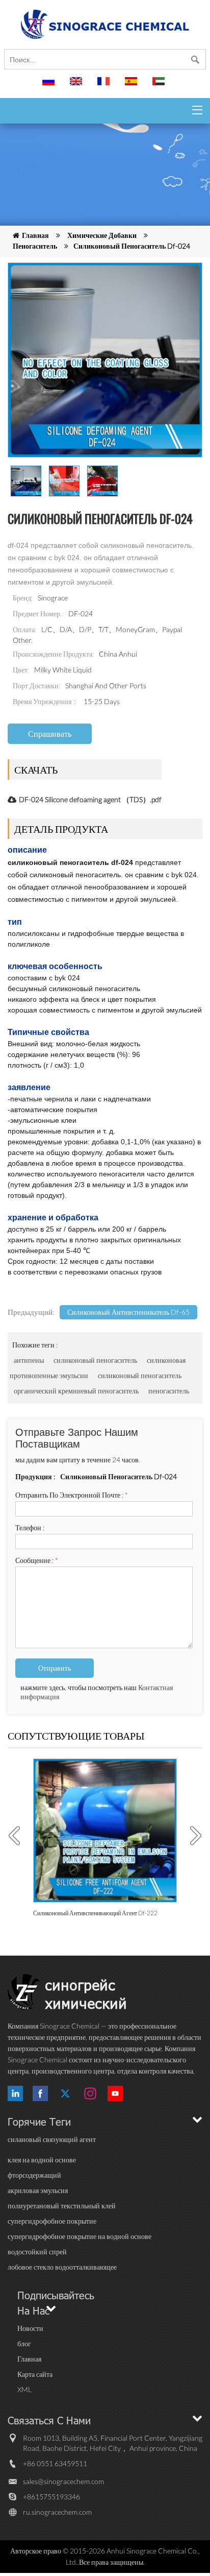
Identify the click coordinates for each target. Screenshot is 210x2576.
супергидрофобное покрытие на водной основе (80, 2236)
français (105, 86)
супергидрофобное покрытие (52, 2221)
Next (192, 1836)
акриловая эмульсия (38, 2190)
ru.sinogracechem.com (57, 2512)
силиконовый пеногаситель (95, 1360)
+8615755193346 (51, 2497)
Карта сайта (35, 2374)
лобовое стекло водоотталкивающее (62, 2267)
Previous (18, 1836)
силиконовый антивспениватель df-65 (128, 1312)
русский (50, 86)
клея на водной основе (42, 2160)
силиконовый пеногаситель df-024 (132, 246)
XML (24, 2389)
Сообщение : (37, 1560)
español (133, 86)
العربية (160, 86)
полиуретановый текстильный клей (62, 2206)
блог (24, 2343)
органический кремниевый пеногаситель (76, 1391)
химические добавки (102, 235)
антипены (29, 1360)
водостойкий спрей (37, 2252)
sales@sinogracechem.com (63, 2481)
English (77, 86)
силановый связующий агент (52, 2139)
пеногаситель (35, 246)
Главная (35, 235)
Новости (30, 2328)
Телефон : (30, 1527)
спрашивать (50, 733)
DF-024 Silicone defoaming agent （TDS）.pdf (90, 799)
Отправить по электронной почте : (72, 1495)
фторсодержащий (34, 2175)
